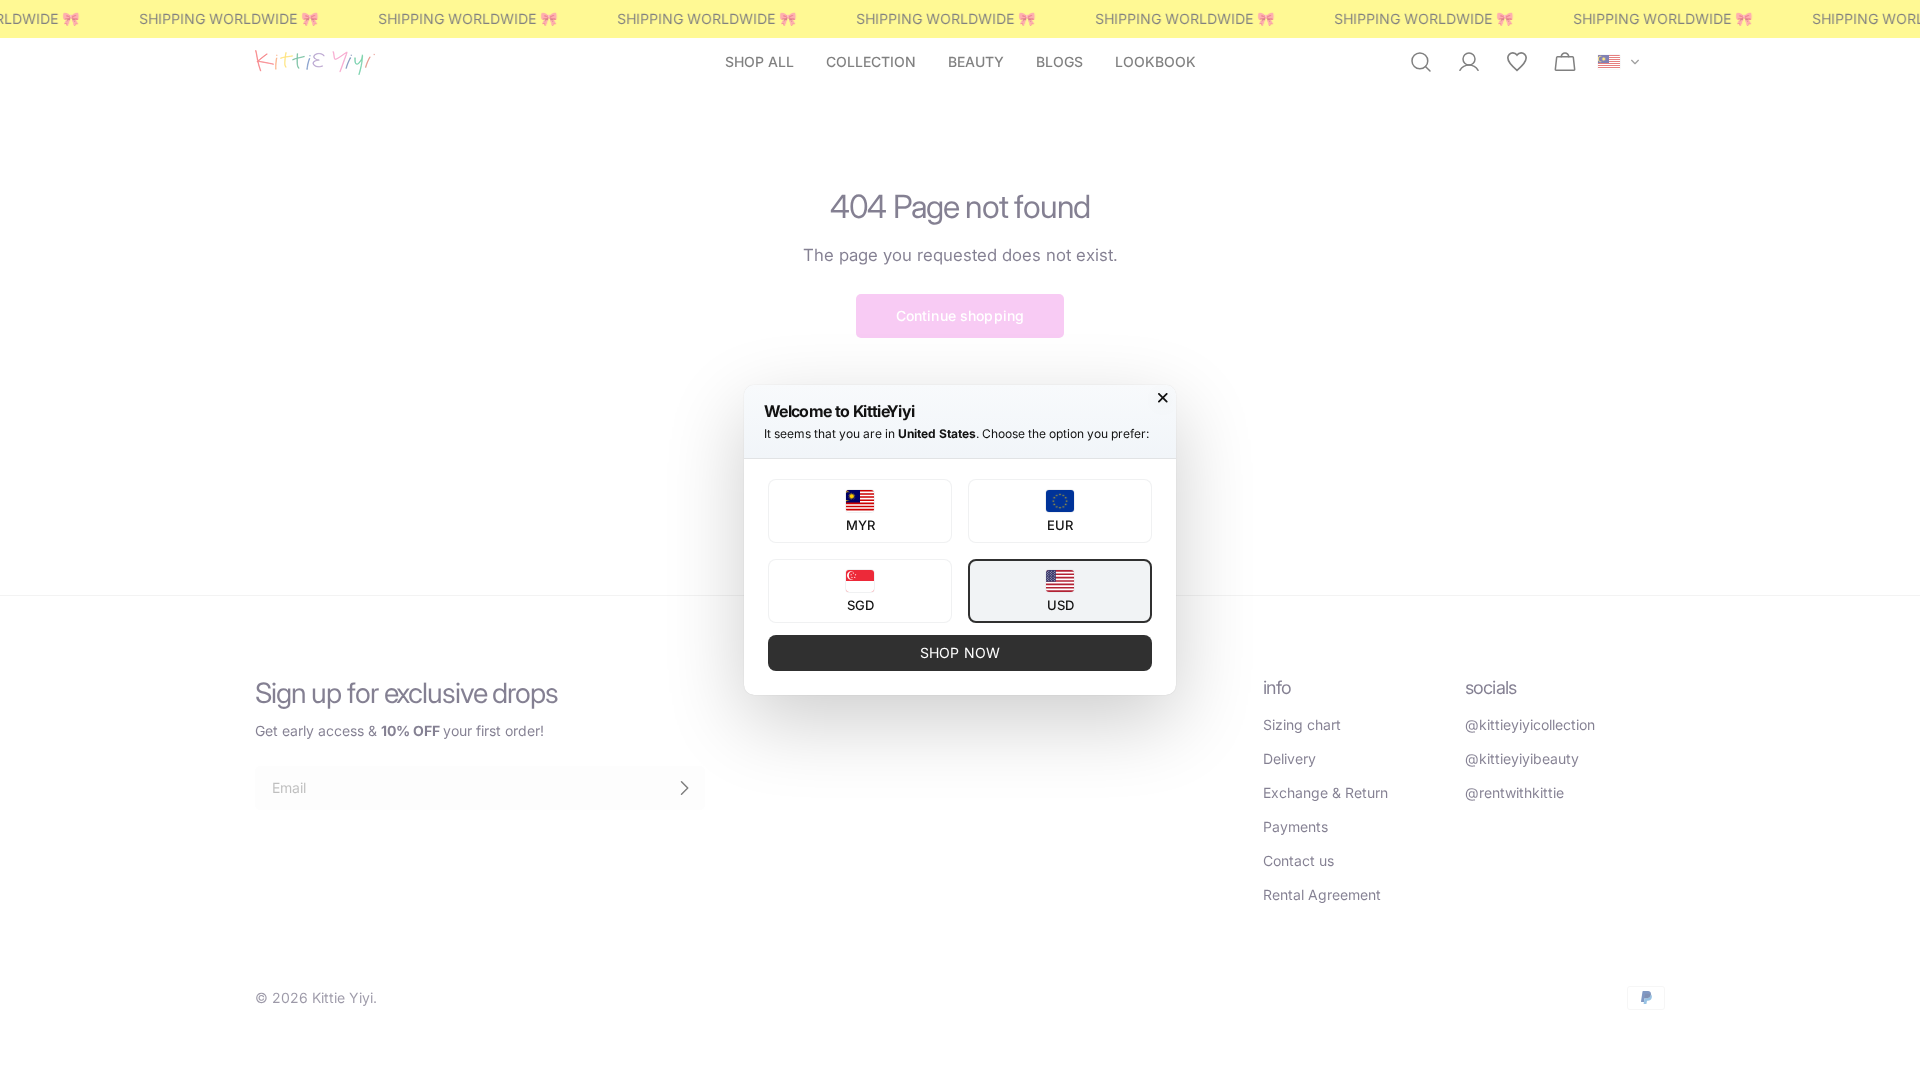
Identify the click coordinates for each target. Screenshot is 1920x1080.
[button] (860, 511)
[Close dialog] (1163, 398)
